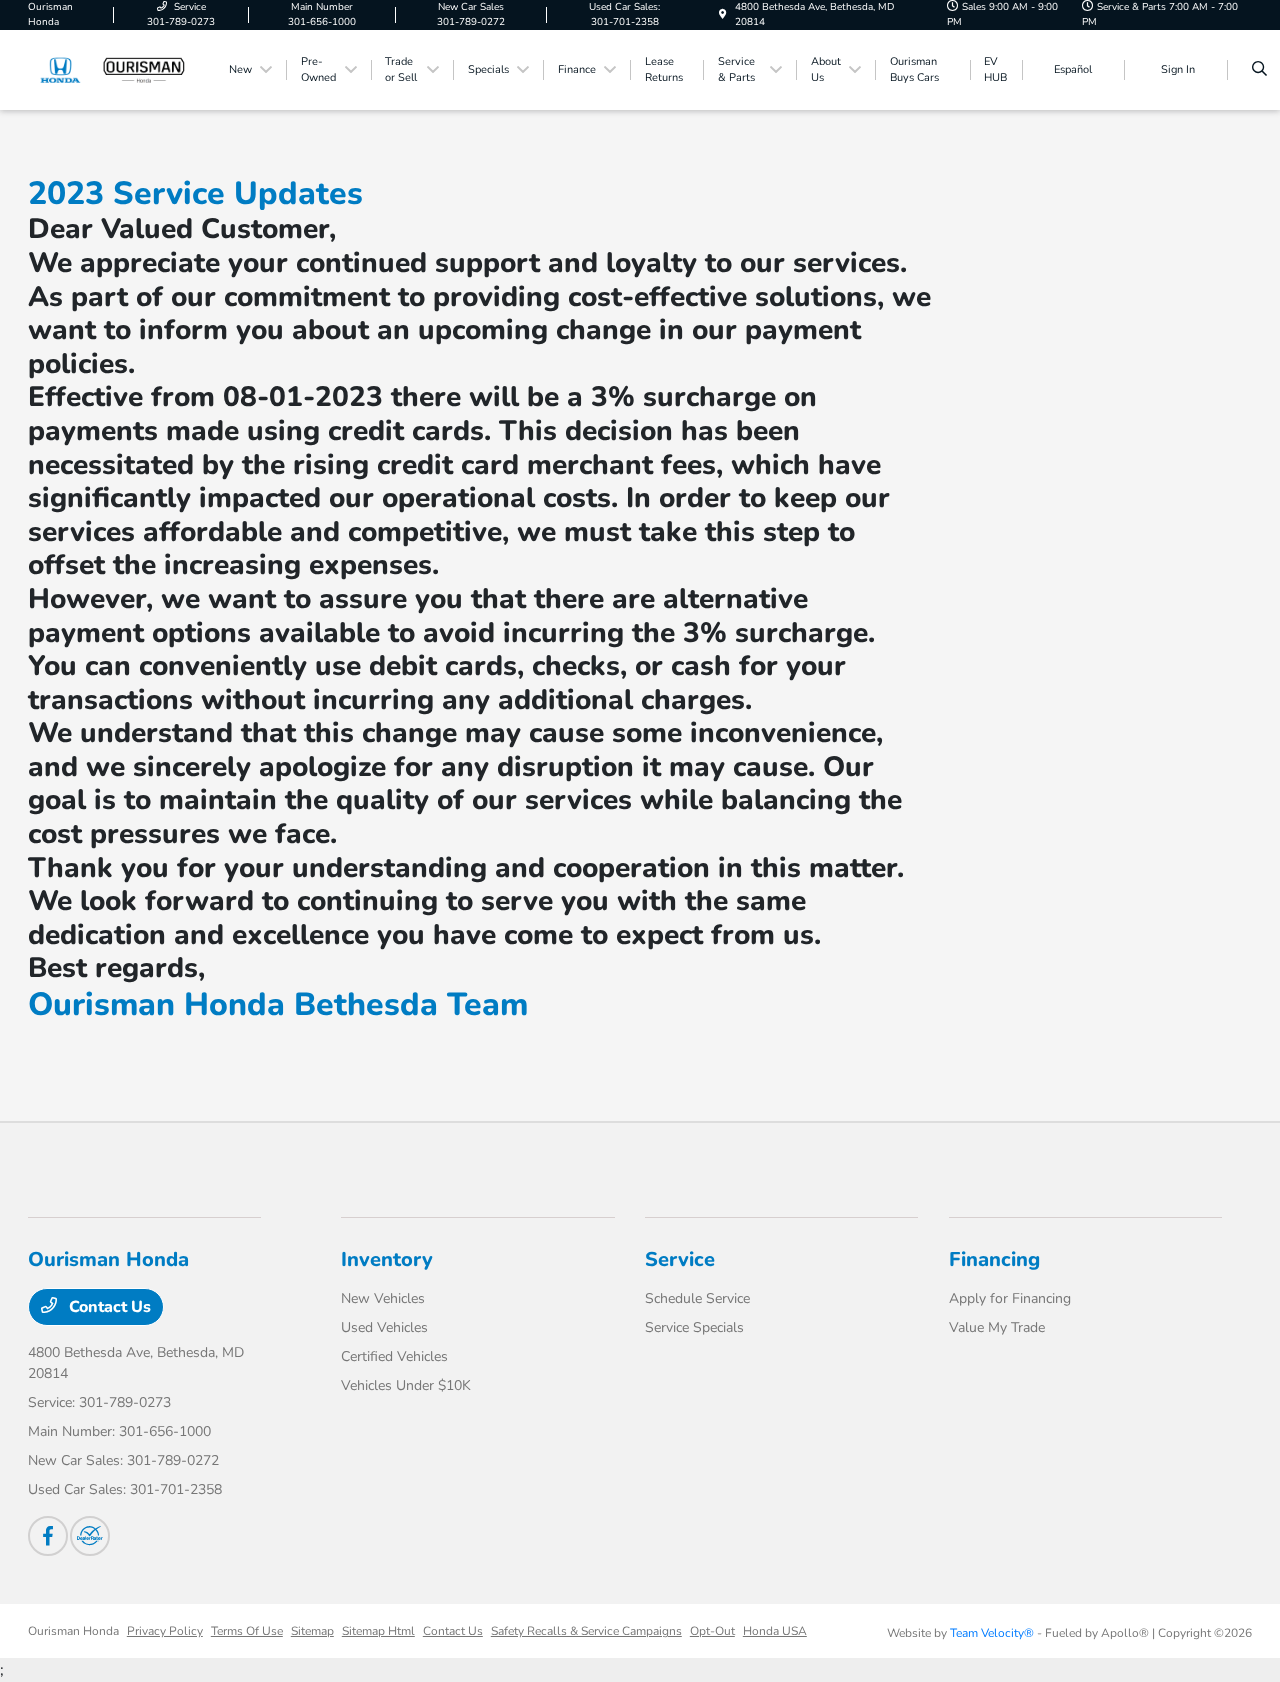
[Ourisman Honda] (118, 69)
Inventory (387, 1259)
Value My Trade (997, 1327)
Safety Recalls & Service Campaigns (586, 1631)
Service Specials (694, 1327)
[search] (1259, 70)
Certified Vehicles (394, 1356)
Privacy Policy (165, 1631)
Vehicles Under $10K (406, 1385)
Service (680, 1259)
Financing (994, 1259)
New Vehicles (383, 1298)
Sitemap (312, 1631)
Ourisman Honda (73, 1631)
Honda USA (775, 1631)
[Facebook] (48, 1536)
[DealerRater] (90, 1536)
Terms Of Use (247, 1631)
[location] (723, 15)
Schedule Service (697, 1298)
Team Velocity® (992, 1633)
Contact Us (108, 1307)
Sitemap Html (378, 1631)
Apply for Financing (1010, 1298)
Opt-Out (712, 1631)
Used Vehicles (384, 1327)
